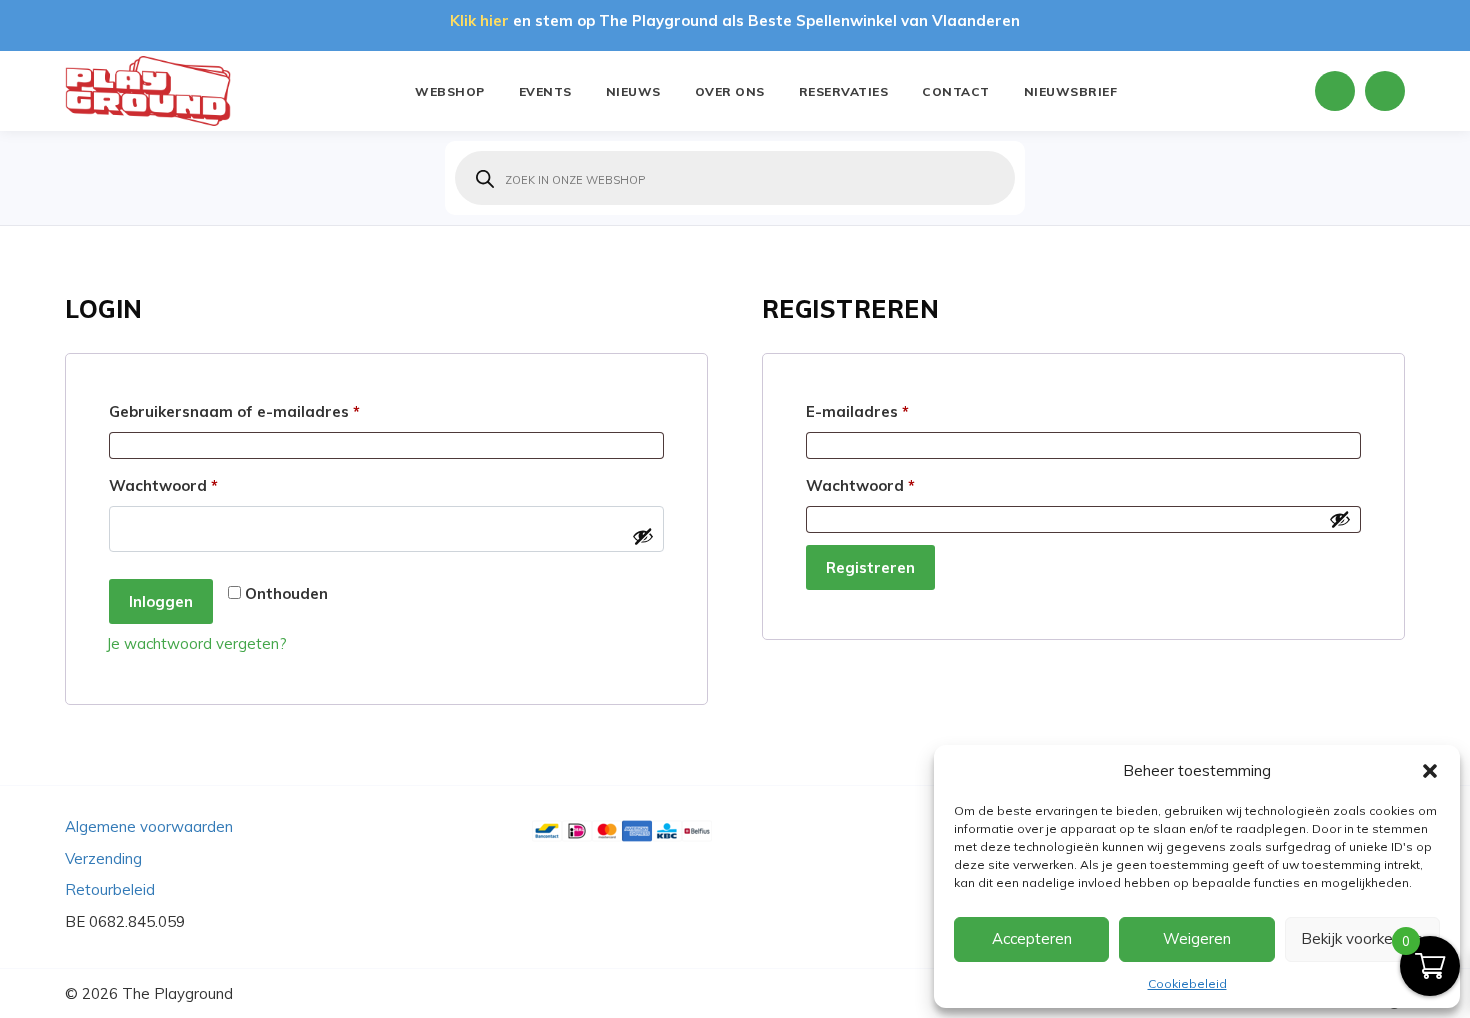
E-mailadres (884, 411)
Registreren (870, 567)
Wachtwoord (190, 485)
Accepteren (1032, 938)
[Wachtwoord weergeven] (643, 536)
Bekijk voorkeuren (1362, 938)
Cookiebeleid (1187, 983)
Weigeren (1197, 938)
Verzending (103, 858)
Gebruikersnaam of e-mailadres (261, 411)
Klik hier (479, 20)
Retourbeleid (110, 889)
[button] (1430, 771)
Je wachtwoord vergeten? (196, 643)
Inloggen (161, 601)
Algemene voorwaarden (149, 826)
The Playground (177, 993)
